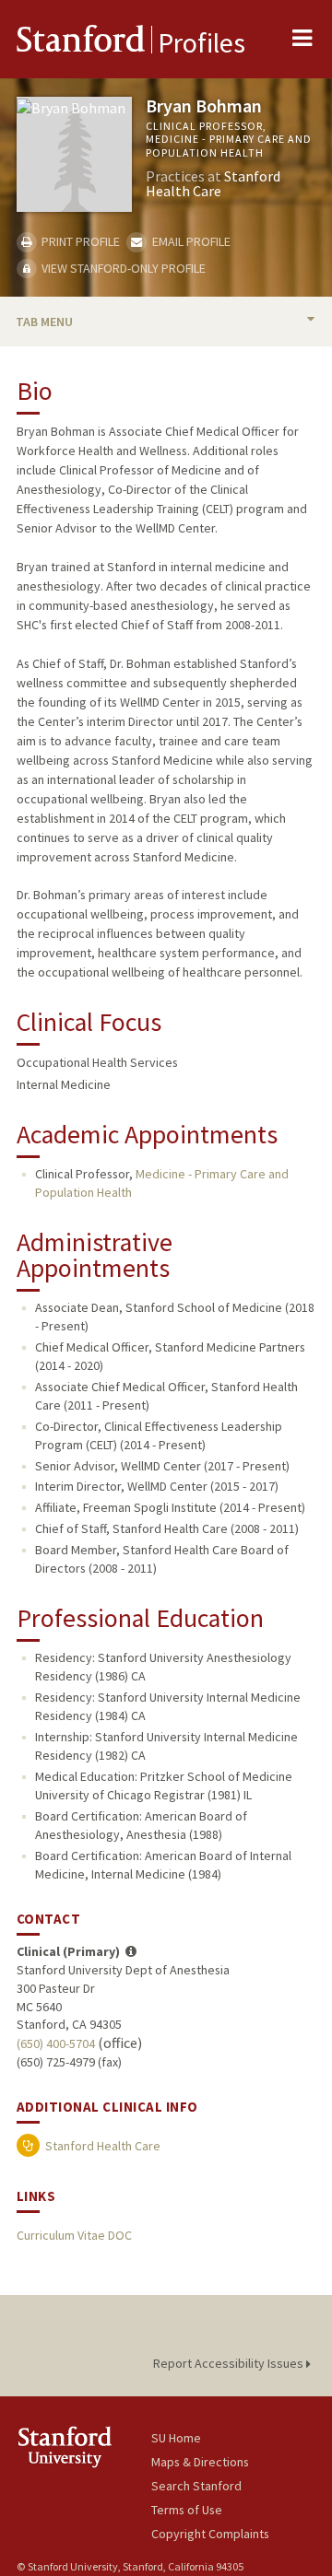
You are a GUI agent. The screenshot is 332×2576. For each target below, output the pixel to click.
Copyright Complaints (210, 2534)
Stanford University (84, 2447)
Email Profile (190, 241)
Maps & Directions (200, 2462)
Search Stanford (196, 2486)
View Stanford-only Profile (122, 268)
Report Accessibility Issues (230, 2363)
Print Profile (79, 241)
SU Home (176, 2438)
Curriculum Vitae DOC (74, 2235)
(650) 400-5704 (56, 2043)
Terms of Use (187, 2510)
